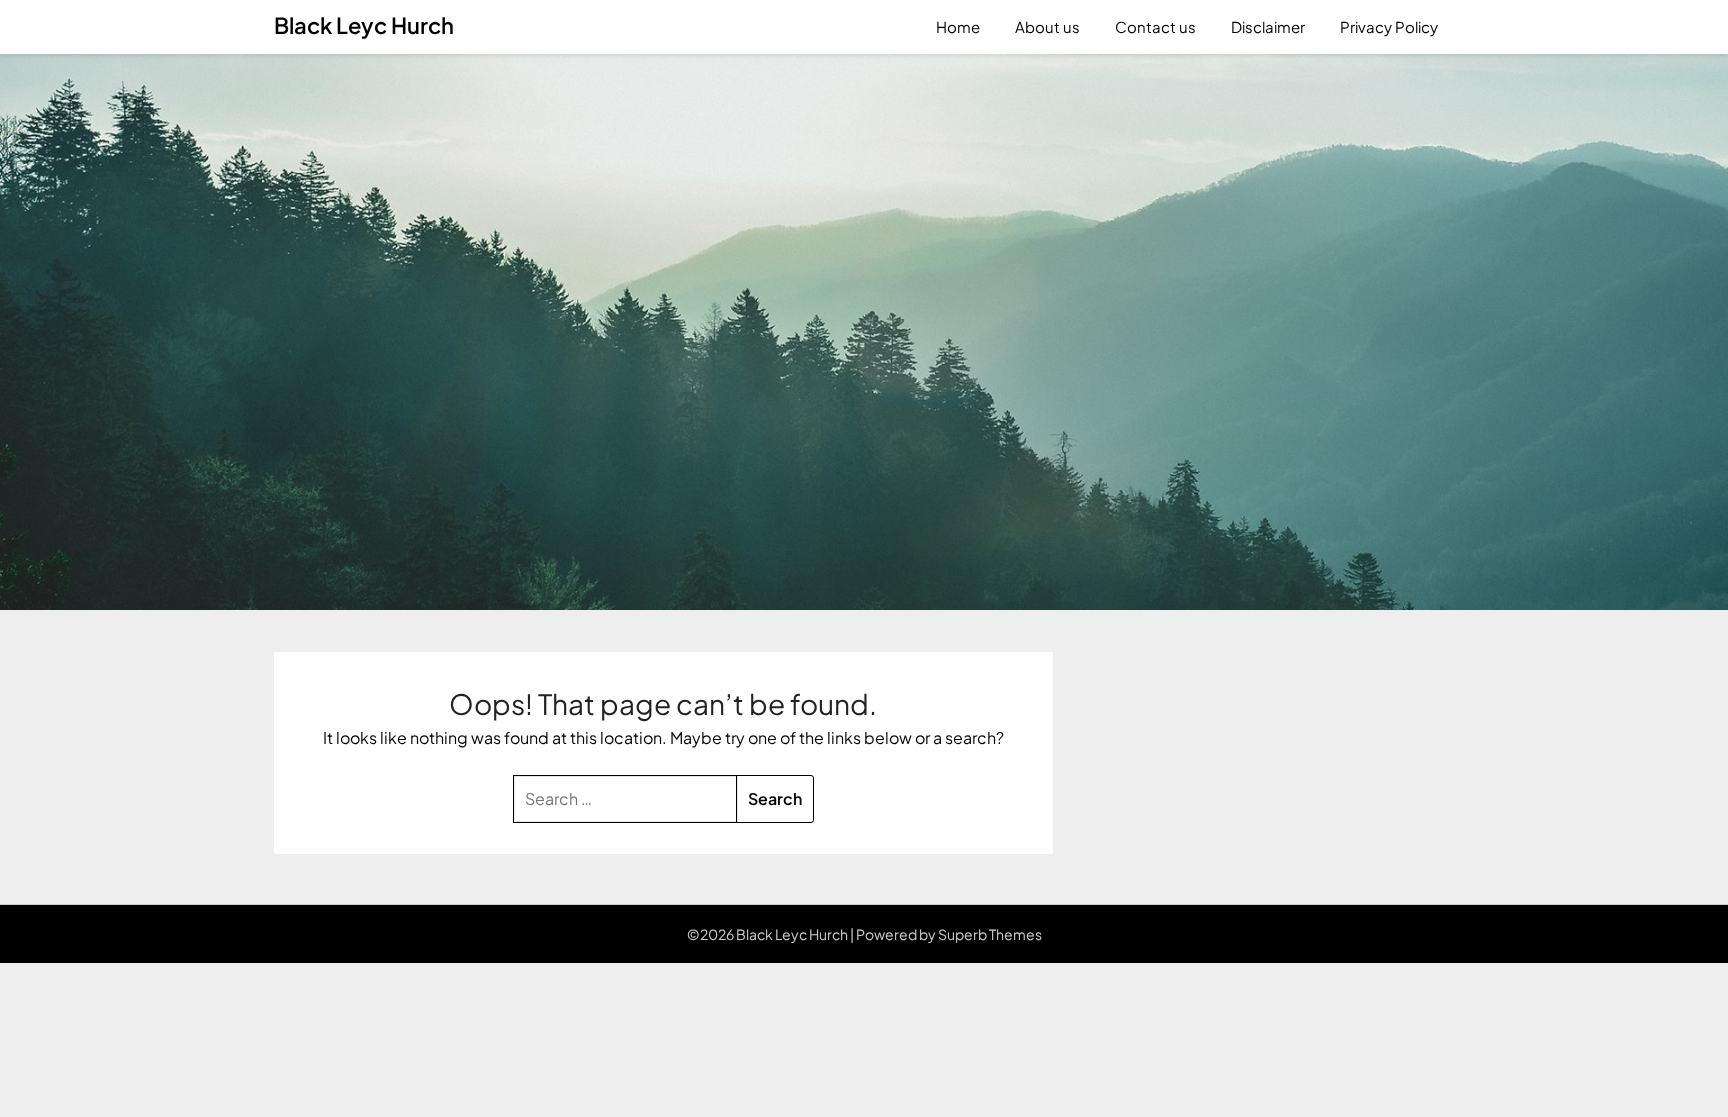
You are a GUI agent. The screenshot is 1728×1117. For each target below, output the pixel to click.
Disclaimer (1268, 26)
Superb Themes (990, 934)
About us (1047, 26)
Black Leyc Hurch (364, 25)
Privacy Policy (1389, 26)
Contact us (1155, 26)
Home (958, 26)
